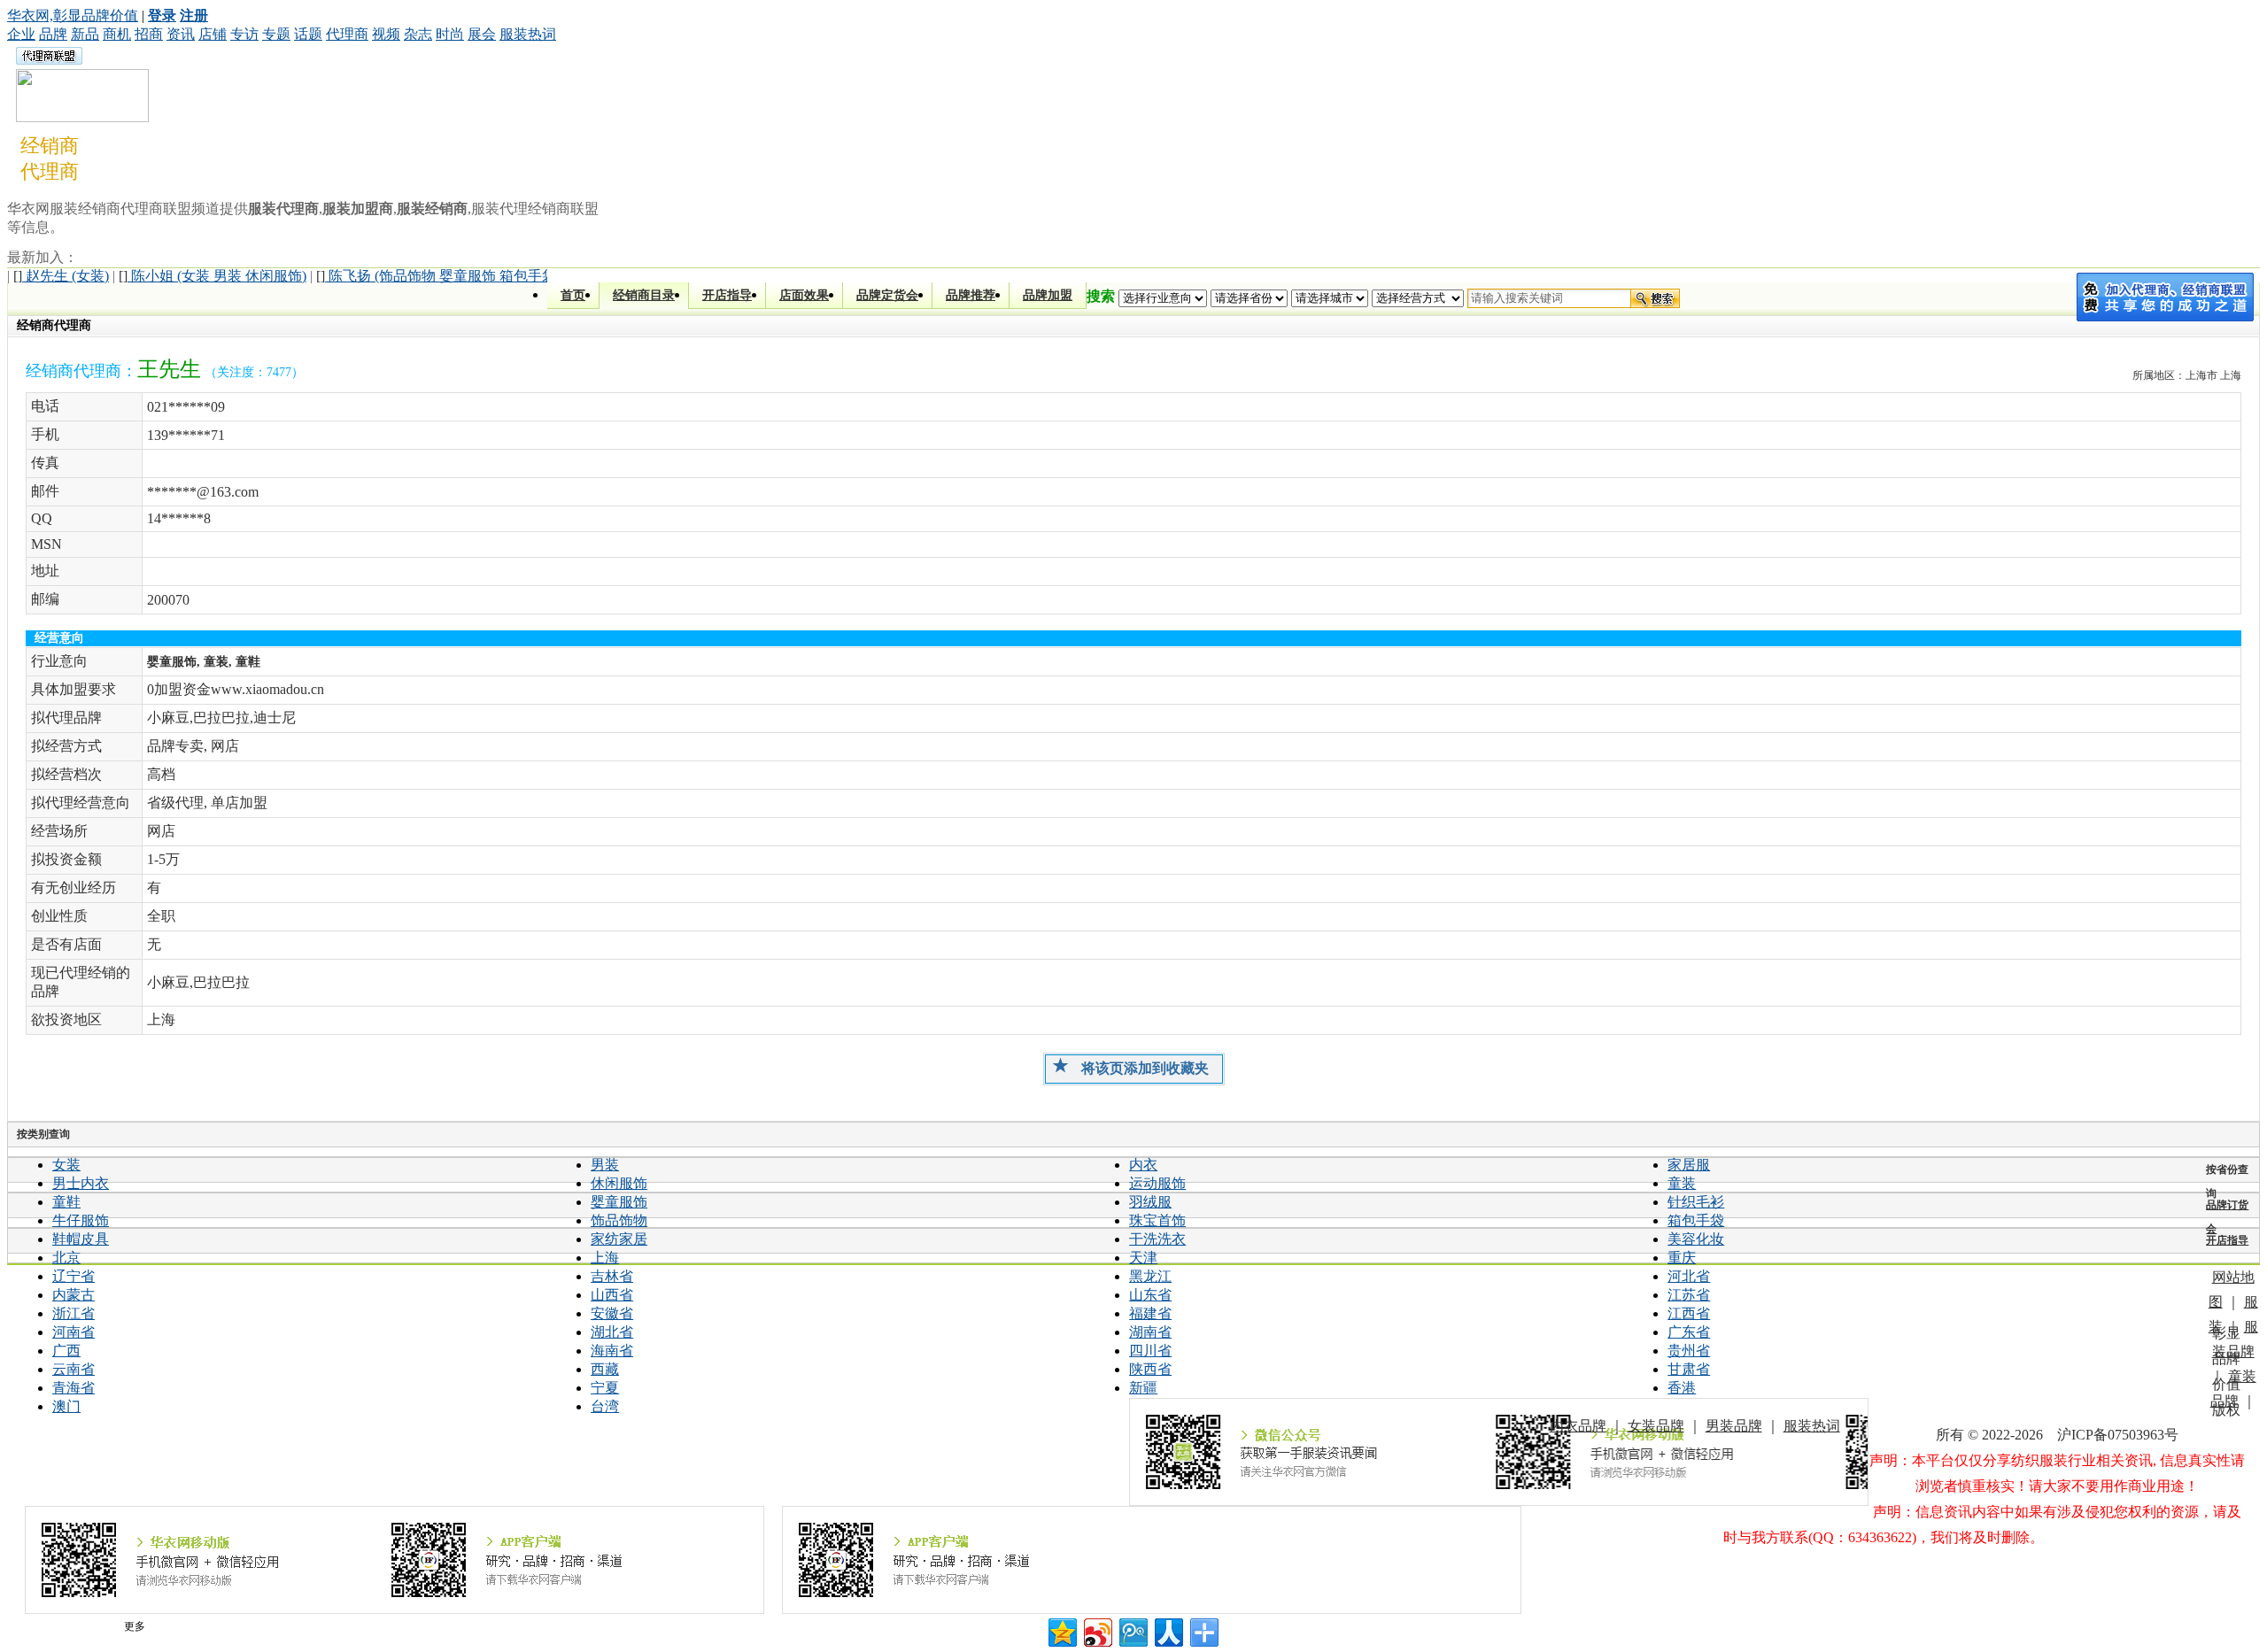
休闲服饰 (619, 1183)
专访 (244, 34)
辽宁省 (74, 1276)
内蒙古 (74, 1295)
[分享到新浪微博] (1097, 1630)
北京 (66, 1258)
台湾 (605, 1406)
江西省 (1689, 1313)
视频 (386, 34)
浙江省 (74, 1313)
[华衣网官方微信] (1498, 1452)
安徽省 (612, 1313)
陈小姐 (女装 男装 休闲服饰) (213, 276)
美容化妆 (1696, 1239)
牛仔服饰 (81, 1220)
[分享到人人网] (1168, 1630)
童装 (1682, 1183)
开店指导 (727, 295)
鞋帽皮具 (81, 1239)
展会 (482, 34)
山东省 (1150, 1295)
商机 (117, 34)
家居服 (1689, 1165)
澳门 (66, 1406)
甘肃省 (1689, 1369)
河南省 (74, 1332)
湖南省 (1150, 1332)
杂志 (418, 34)
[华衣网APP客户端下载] (1151, 1560)
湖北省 (612, 1332)
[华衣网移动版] (394, 1560)
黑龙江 (1150, 1276)
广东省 (1689, 1332)
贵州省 (1689, 1351)
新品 (85, 34)
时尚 (450, 34)
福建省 (1150, 1313)
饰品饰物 (619, 1220)
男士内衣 (81, 1183)
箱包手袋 (1696, 1220)
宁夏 (605, 1388)
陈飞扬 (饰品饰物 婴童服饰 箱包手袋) (438, 276)
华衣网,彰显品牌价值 (73, 15)
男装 (605, 1165)
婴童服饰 (619, 1202)
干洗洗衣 (1157, 1239)
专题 (276, 34)
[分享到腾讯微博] (1132, 1630)
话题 (308, 34)
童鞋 (66, 1202)
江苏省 (1689, 1295)
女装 (66, 1165)
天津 (1143, 1258)
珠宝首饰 (1157, 1220)
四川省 (1150, 1351)
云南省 (74, 1369)
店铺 (213, 34)
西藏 (605, 1369)
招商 (149, 34)
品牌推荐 (971, 295)
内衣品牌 (1578, 1426)
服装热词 (528, 34)
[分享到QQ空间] (1061, 1630)
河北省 (1689, 1276)
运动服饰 (1157, 1183)
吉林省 (612, 1276)
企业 (21, 34)
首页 (573, 295)
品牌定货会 (887, 295)
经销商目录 (644, 295)
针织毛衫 (1696, 1202)
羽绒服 (1150, 1202)
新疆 (1143, 1388)
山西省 (612, 1295)
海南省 (612, 1351)
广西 (66, 1351)
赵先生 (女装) (61, 276)
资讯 (181, 34)
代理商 (347, 34)
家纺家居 (619, 1239)
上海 (605, 1258)
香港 (1682, 1388)
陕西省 (1150, 1369)
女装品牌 (1656, 1426)
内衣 (1143, 1165)
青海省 (74, 1388)
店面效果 (804, 295)
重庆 (1682, 1258)
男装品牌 (1734, 1426)
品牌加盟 (1048, 295)
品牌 (53, 34)
